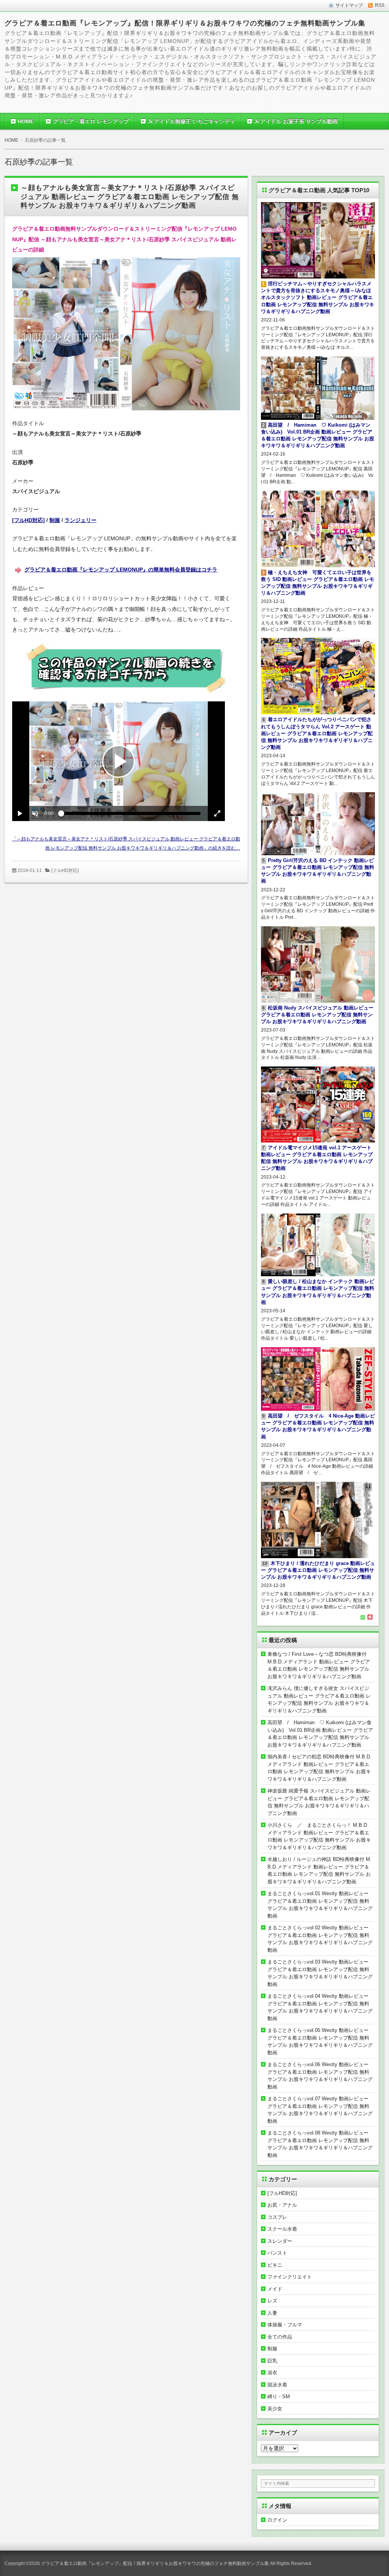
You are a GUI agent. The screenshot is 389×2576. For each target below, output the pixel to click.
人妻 (272, 2313)
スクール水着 (282, 2229)
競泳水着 (277, 2385)
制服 (55, 520)
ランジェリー (81, 520)
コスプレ (277, 2217)
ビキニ (275, 2265)
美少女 (275, 2409)
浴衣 (272, 2373)
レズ (272, 2301)
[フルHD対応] (28, 520)
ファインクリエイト (290, 2277)
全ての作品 (280, 2337)
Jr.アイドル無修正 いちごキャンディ (191, 121)
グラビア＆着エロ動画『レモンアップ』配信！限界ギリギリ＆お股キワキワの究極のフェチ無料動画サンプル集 (185, 23)
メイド (275, 2289)
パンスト (277, 2253)
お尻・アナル (282, 2205)
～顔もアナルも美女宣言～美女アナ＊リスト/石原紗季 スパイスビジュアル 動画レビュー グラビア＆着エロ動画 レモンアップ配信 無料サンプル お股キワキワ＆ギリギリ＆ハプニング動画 (130, 197)
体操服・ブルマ (285, 2325)
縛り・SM (279, 2396)
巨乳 (272, 2361)
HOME (26, 121)
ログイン (277, 2520)
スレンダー (280, 2241)
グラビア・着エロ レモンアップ (91, 121)
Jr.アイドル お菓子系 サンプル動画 (296, 121)
